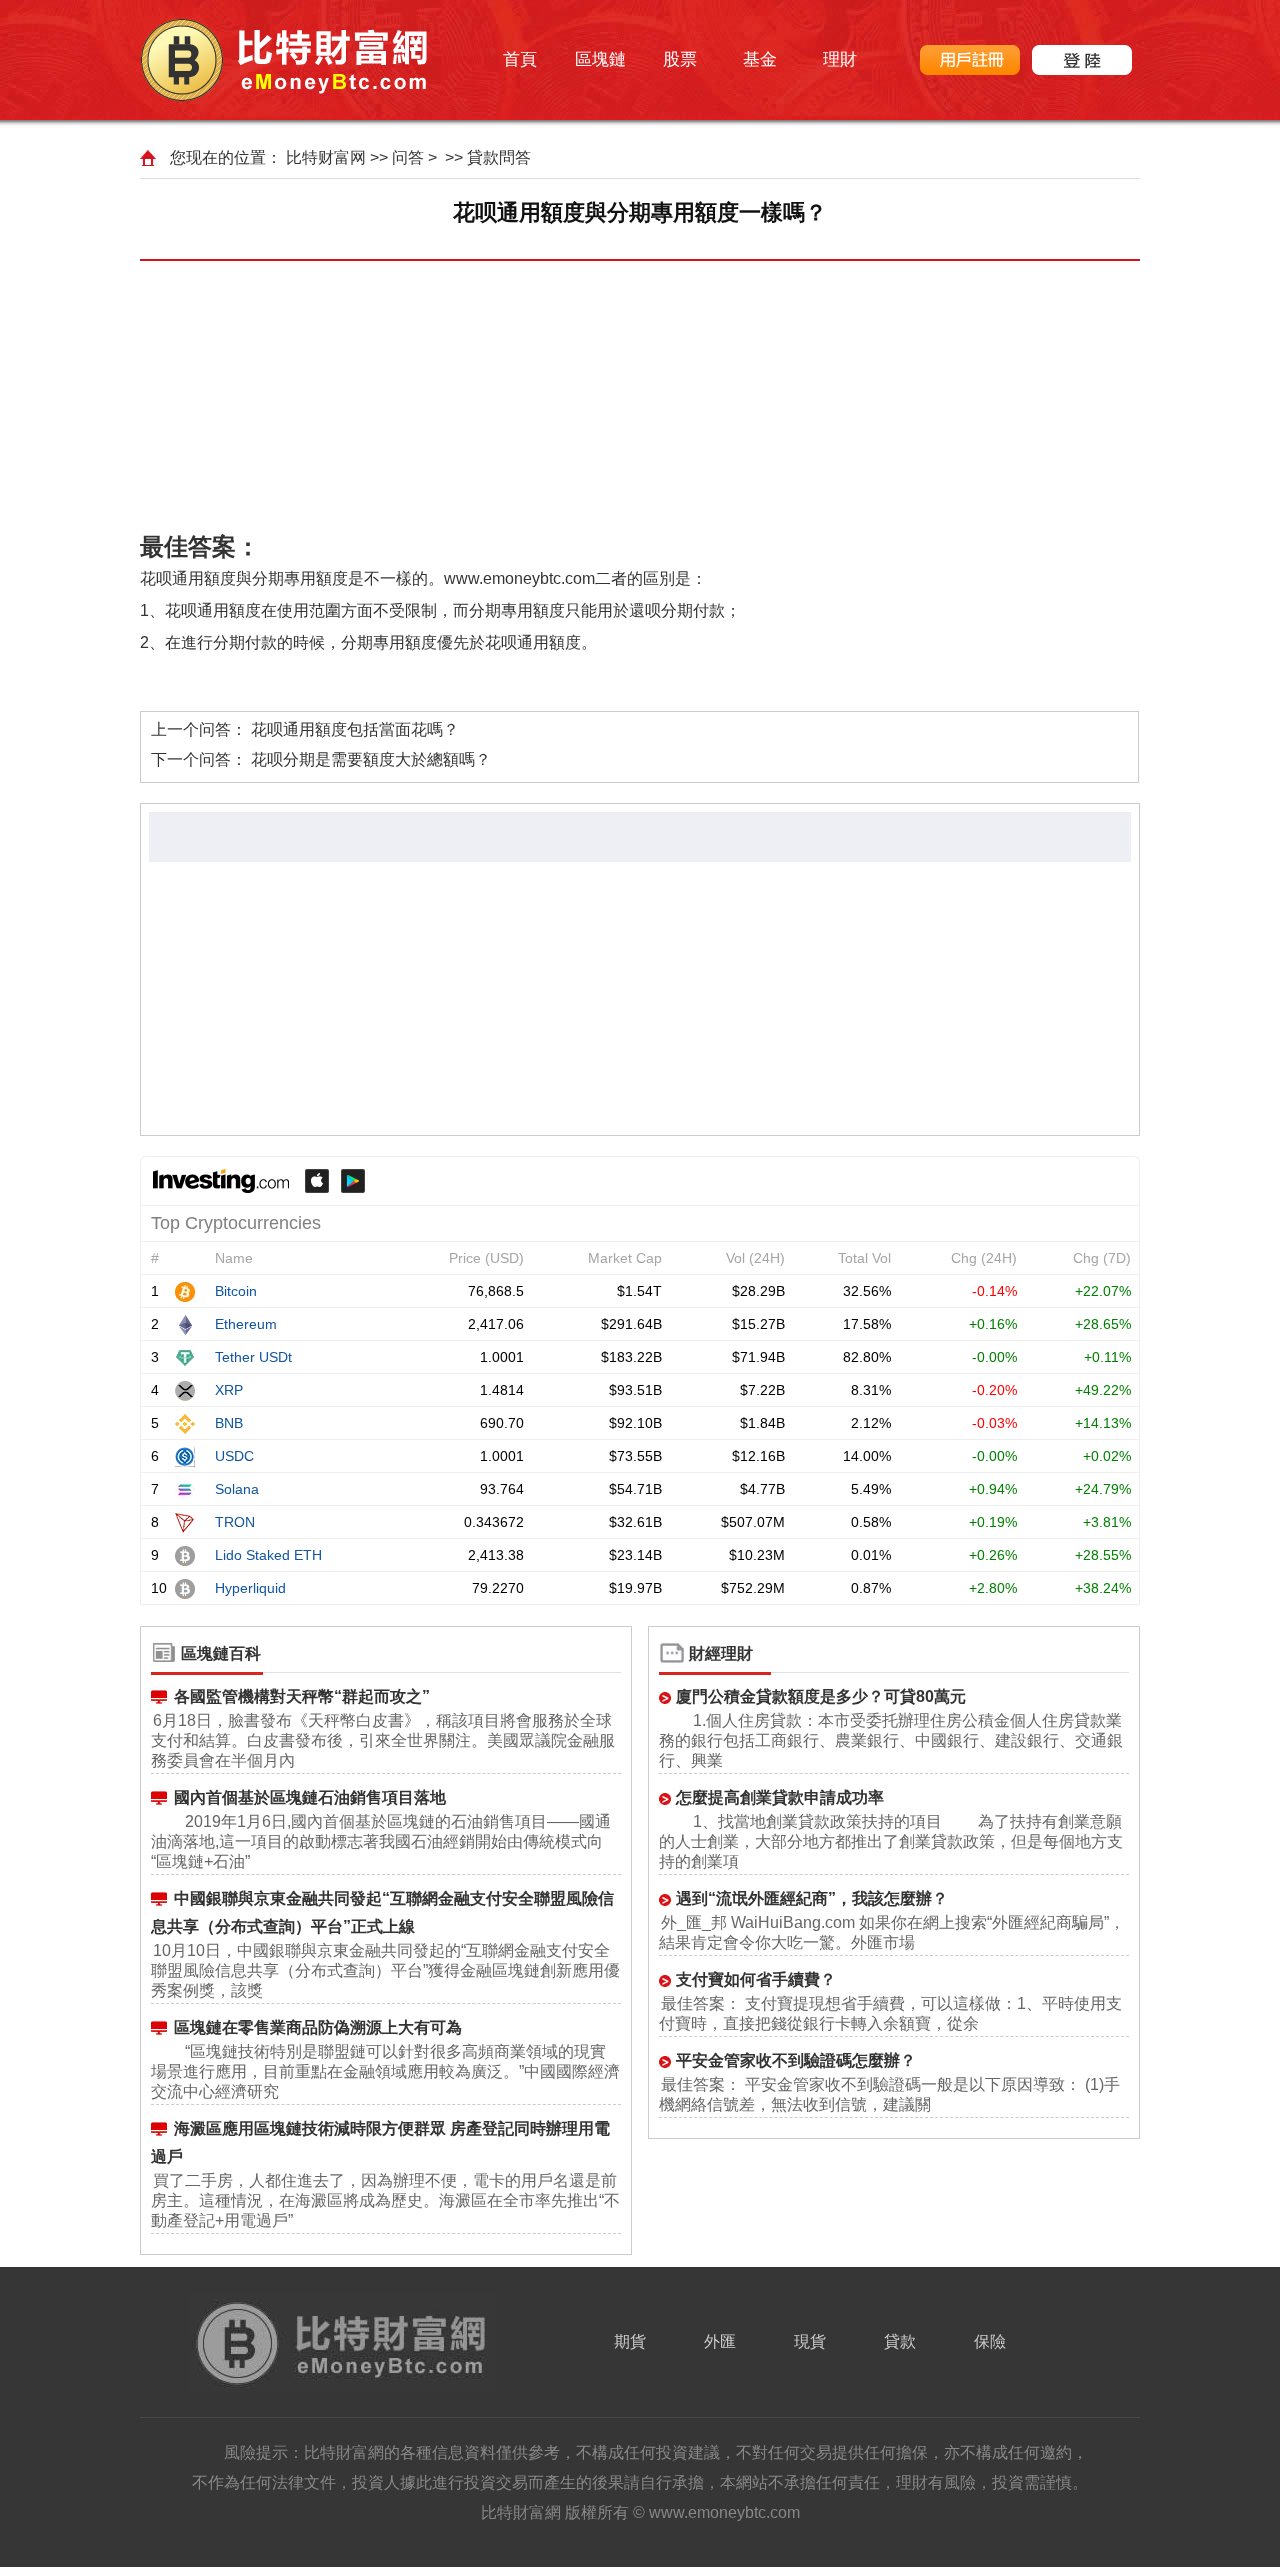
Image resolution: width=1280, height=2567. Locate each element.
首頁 (520, 59)
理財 (840, 59)
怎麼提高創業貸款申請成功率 (780, 1797)
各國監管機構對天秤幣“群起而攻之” (302, 1696)
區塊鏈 (600, 59)
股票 (680, 59)
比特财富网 (326, 157)
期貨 (630, 2341)
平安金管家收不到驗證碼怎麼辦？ (796, 2060)
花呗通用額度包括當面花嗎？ (355, 729)
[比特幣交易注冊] (970, 60)
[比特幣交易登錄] (1082, 60)
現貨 (810, 2341)
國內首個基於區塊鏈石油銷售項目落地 (310, 1797)
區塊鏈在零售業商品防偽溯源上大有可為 (318, 2027)
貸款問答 (499, 157)
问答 (408, 157)
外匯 (720, 2341)
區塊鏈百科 (221, 1653)
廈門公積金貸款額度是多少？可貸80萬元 (821, 1696)
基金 (760, 59)
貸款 (900, 2341)
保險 (990, 2341)
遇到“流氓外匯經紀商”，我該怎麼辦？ (812, 1898)
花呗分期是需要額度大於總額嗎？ (371, 759)
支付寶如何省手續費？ (756, 1979)
